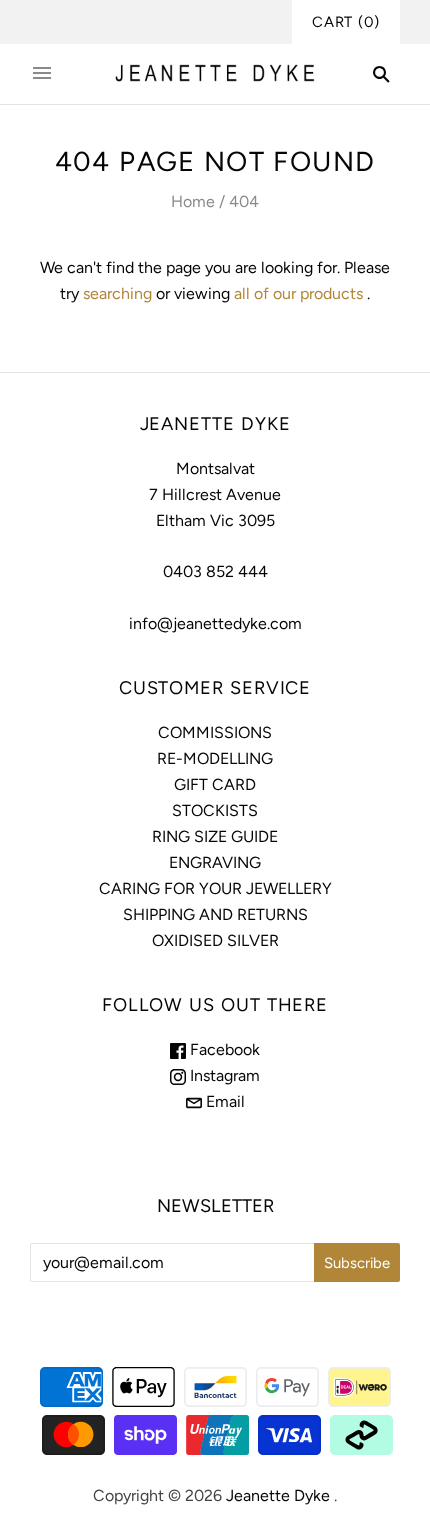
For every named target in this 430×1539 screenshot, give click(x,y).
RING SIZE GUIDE (215, 836)
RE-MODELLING (215, 758)
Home (193, 201)
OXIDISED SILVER (215, 940)
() (346, 22)
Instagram (223, 1075)
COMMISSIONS (215, 732)
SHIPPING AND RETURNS (215, 914)
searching (117, 293)
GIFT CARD (215, 784)
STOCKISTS (215, 810)
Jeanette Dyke (278, 1495)
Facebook (223, 1049)
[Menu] (42, 74)
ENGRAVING (215, 862)
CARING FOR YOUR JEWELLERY (215, 888)
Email (223, 1101)
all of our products (298, 293)
